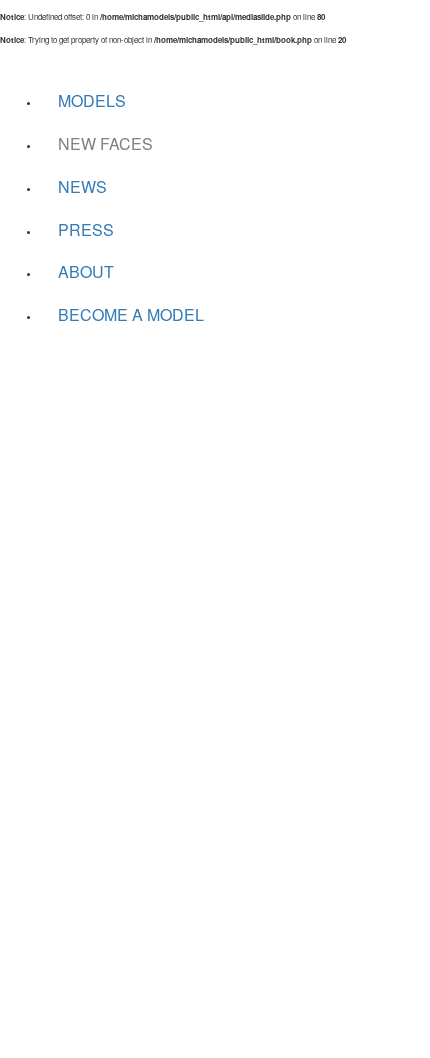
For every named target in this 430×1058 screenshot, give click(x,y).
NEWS (82, 186)
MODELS (92, 100)
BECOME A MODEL (131, 314)
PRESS (86, 229)
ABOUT (86, 271)
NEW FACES (105, 143)
